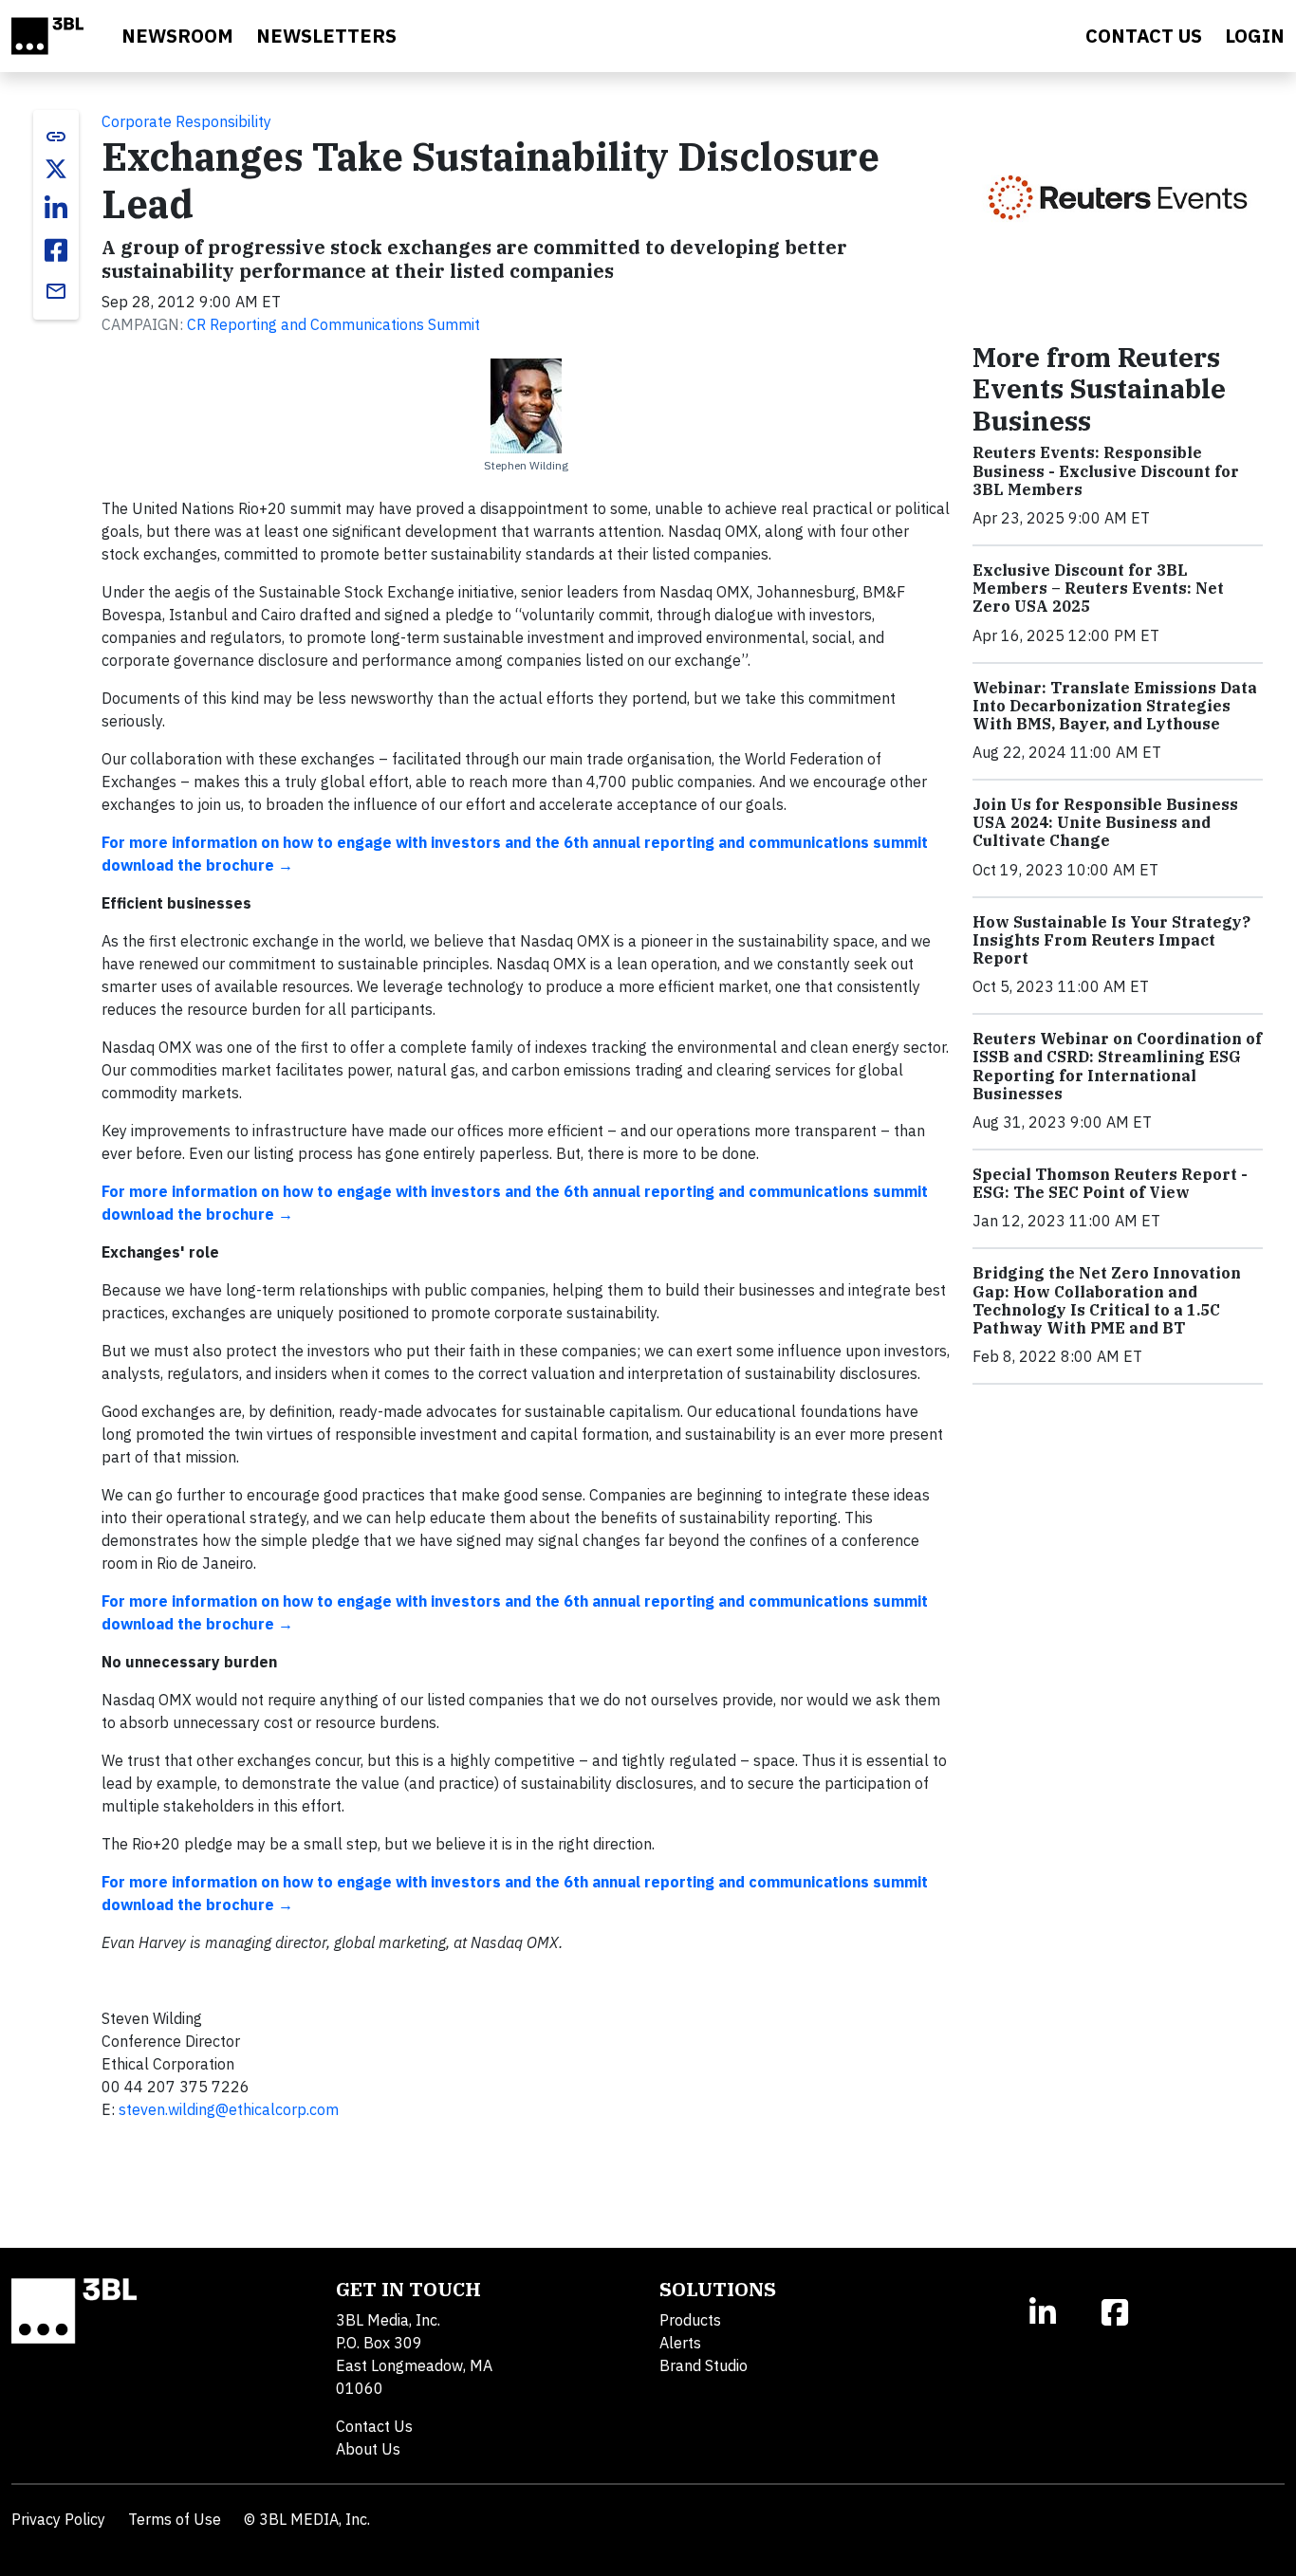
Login (1255, 36)
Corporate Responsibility (186, 121)
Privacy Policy (58, 2519)
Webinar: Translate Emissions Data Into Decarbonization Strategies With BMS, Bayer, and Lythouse (1115, 706)
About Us (368, 2449)
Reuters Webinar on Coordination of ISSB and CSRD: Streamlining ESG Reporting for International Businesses (1117, 1066)
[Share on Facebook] (56, 250)
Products (690, 2320)
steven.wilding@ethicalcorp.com (229, 2109)
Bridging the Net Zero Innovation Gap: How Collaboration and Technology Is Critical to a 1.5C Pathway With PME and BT (1107, 1300)
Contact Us (374, 2426)
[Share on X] (56, 169)
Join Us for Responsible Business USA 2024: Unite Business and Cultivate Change (1105, 822)
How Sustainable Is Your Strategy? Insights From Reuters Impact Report (1111, 940)
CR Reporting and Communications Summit (333, 324)
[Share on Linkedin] (56, 209)
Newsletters (326, 36)
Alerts (680, 2343)
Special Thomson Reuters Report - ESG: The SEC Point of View (1110, 1183)
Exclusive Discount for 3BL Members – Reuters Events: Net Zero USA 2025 (1098, 588)
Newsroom (177, 36)
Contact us (1144, 36)
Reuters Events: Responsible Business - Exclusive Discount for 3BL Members (1106, 470)
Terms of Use (175, 2519)
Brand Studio (704, 2365)
